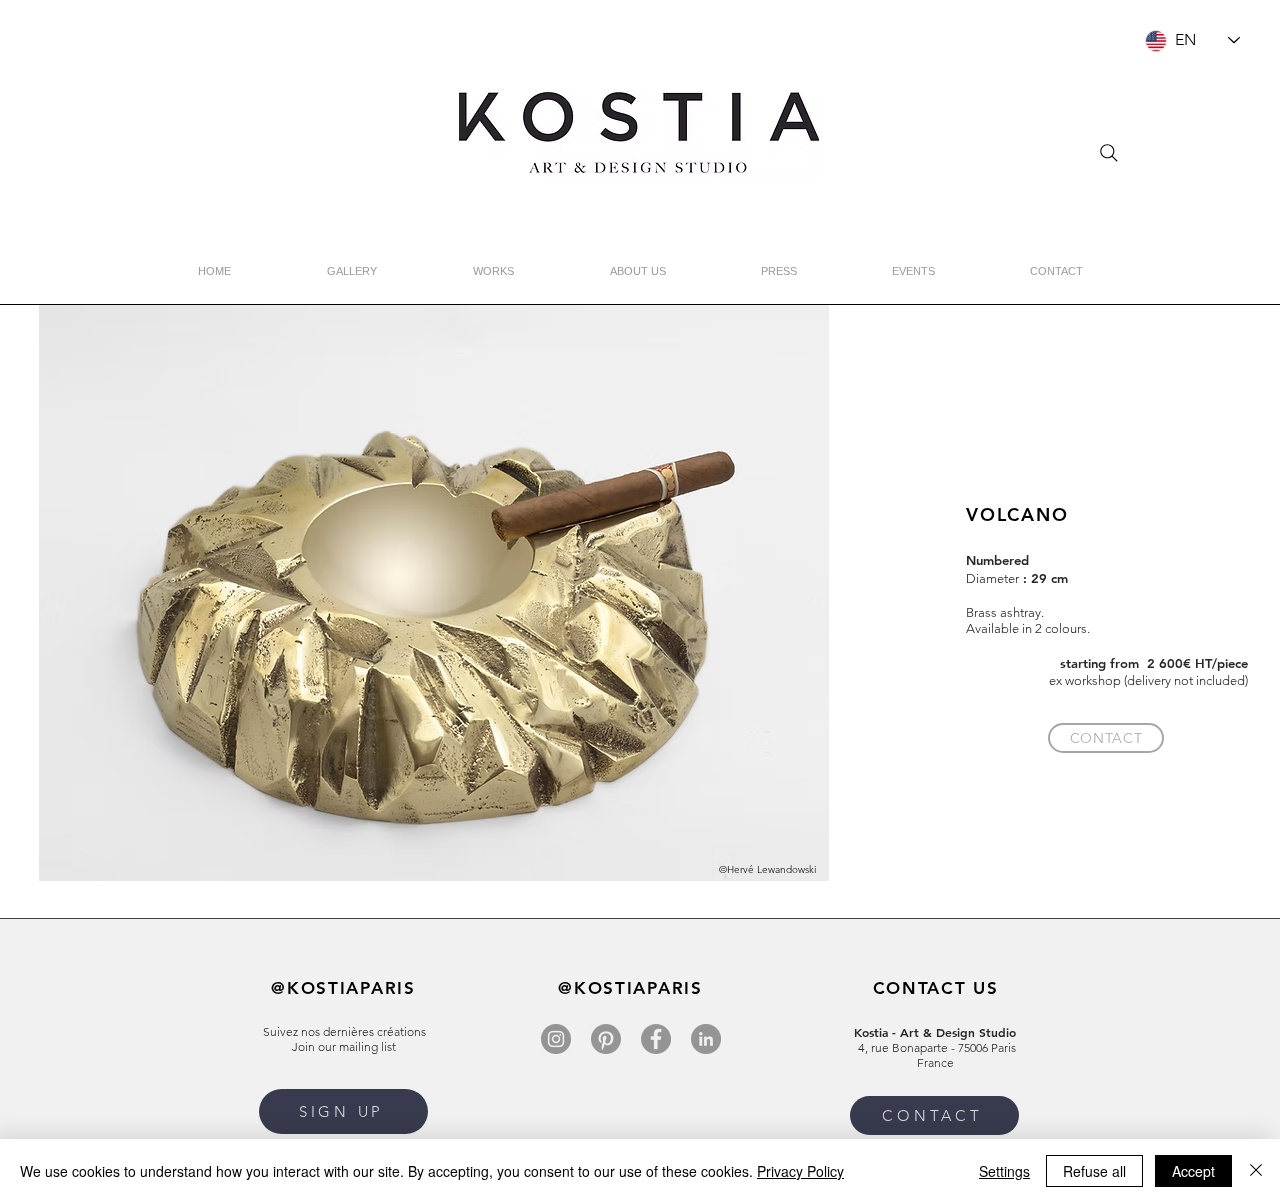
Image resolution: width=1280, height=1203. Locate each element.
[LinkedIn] (706, 1039)
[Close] (1256, 1171)
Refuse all (1094, 1171)
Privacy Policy (800, 1171)
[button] (343, 1111)
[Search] (1109, 153)
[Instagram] (556, 1039)
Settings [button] (1004, 1171)
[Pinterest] (606, 1039)
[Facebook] (656, 1039)
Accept (1193, 1171)
